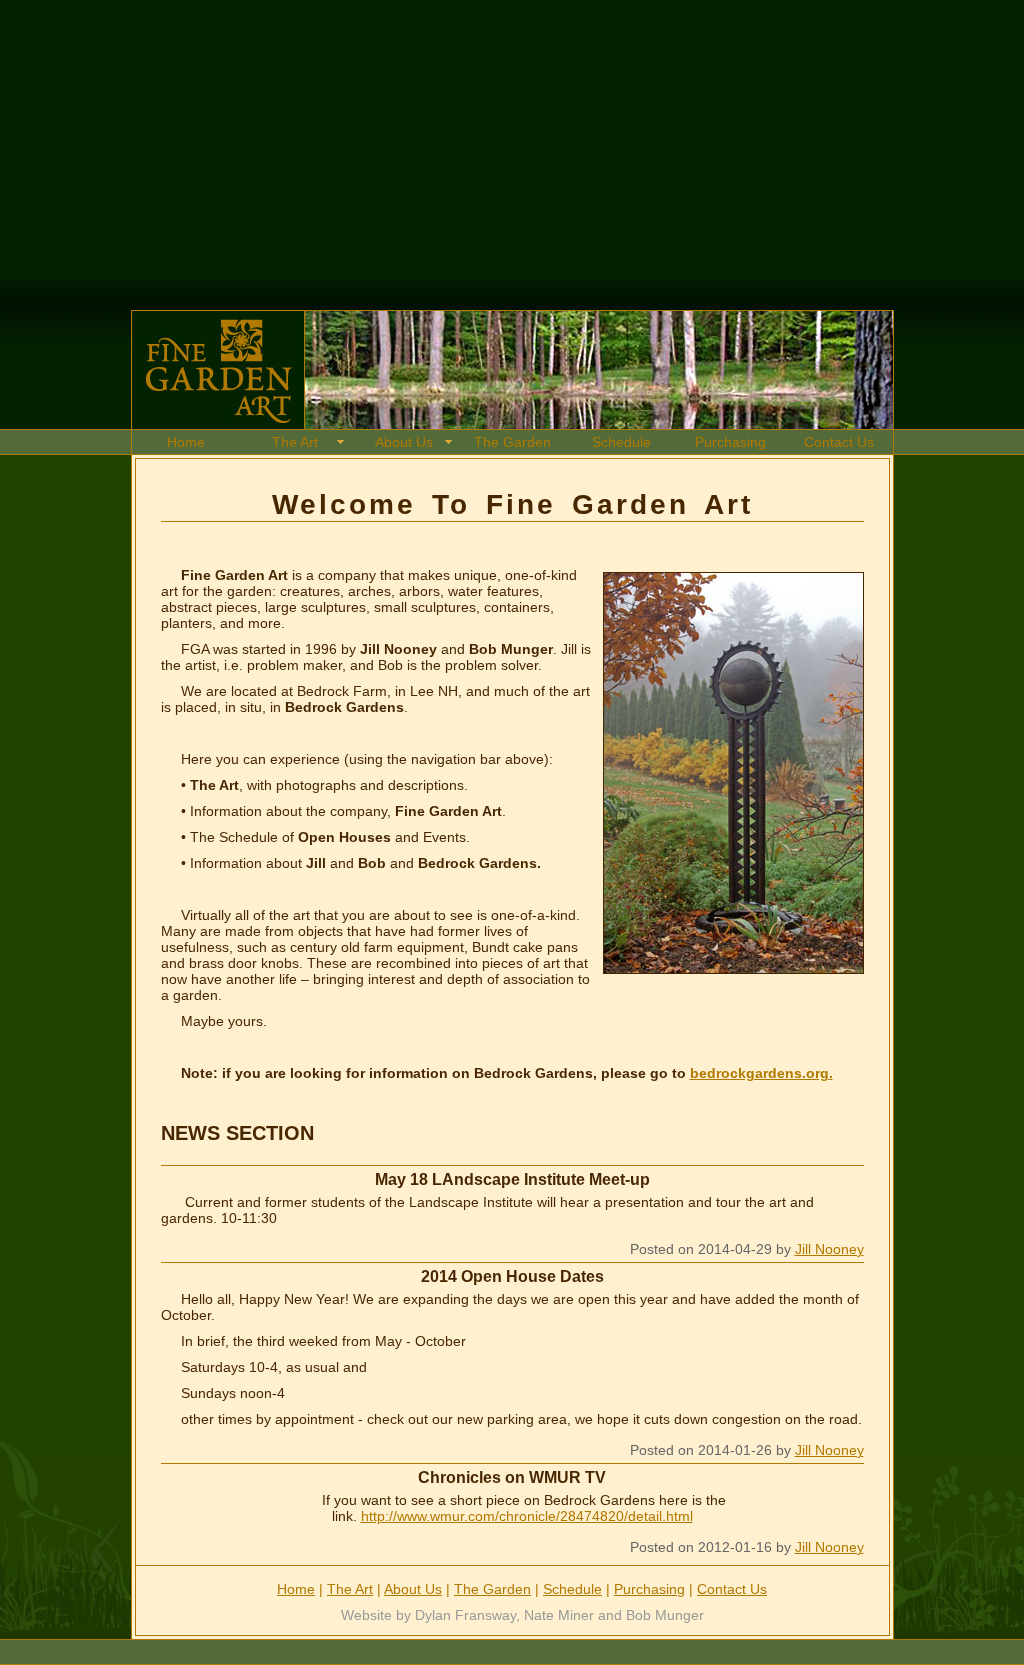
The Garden (512, 442)
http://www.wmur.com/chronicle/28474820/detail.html (527, 1516)
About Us (404, 442)
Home (186, 442)
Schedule (621, 442)
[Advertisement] (504, 140)
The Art (295, 442)
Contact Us (839, 442)
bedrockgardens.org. (761, 1073)
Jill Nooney (829, 1249)
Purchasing (730, 442)
